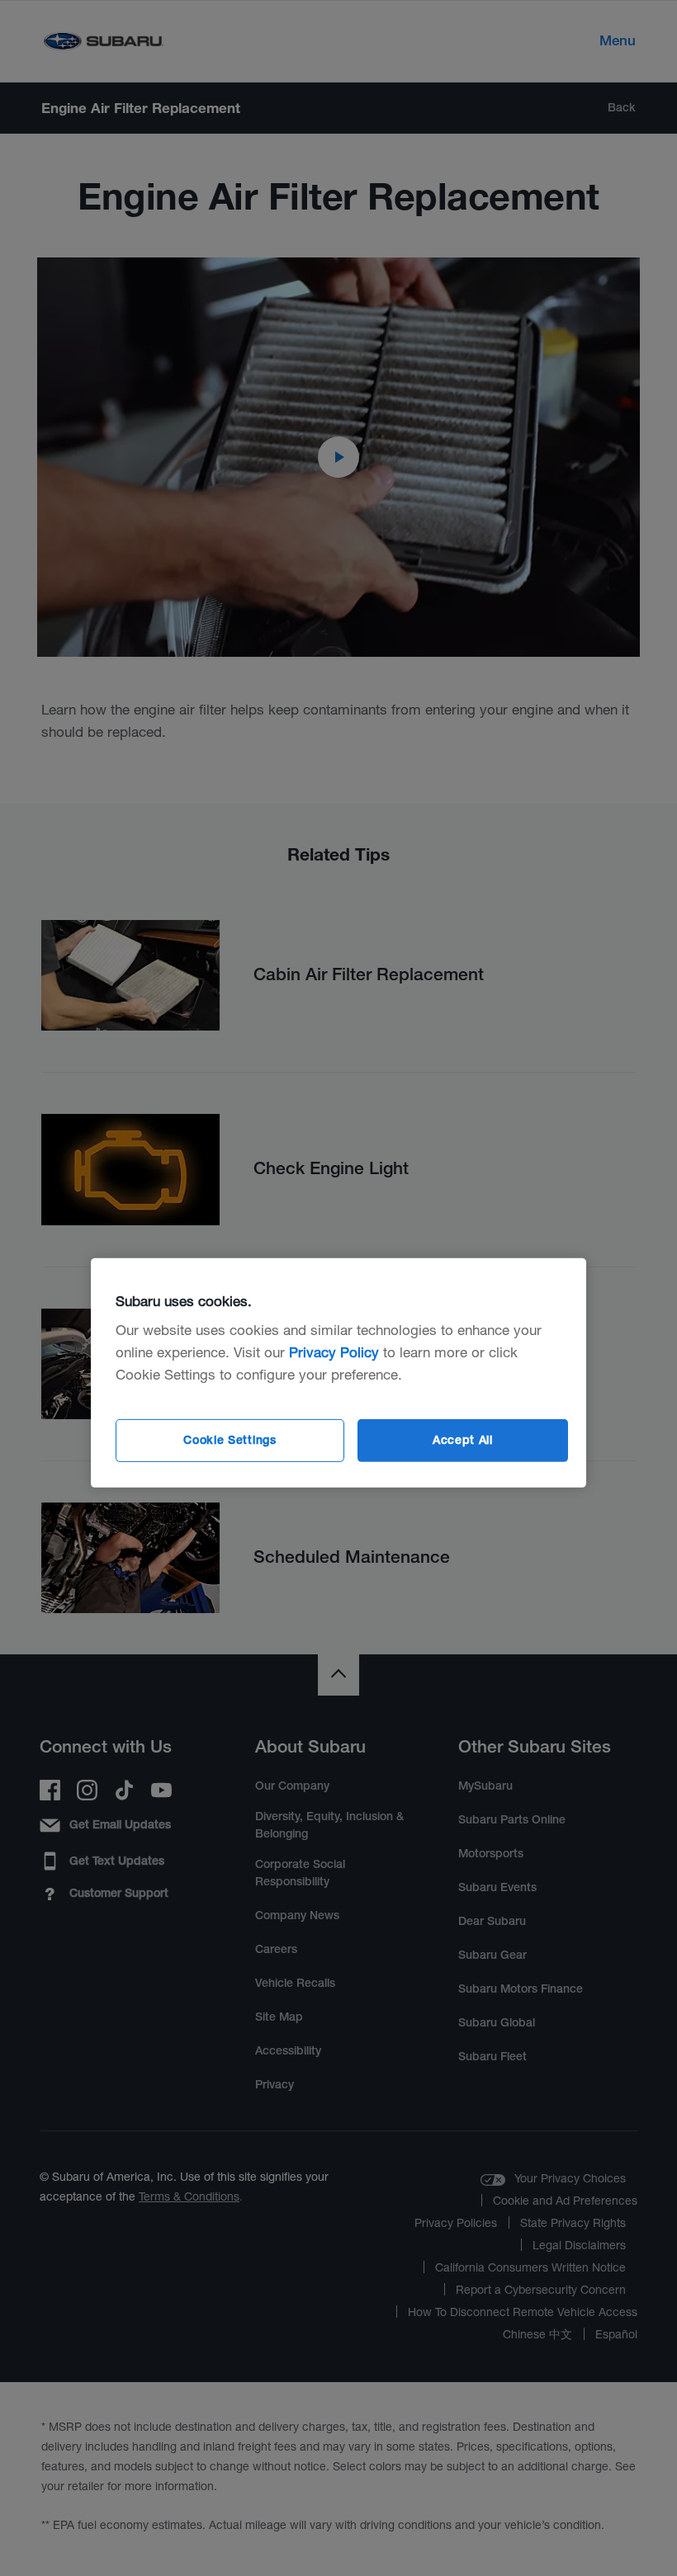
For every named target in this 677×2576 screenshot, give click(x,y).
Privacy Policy (334, 1352)
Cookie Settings (230, 1440)
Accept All (463, 1440)
